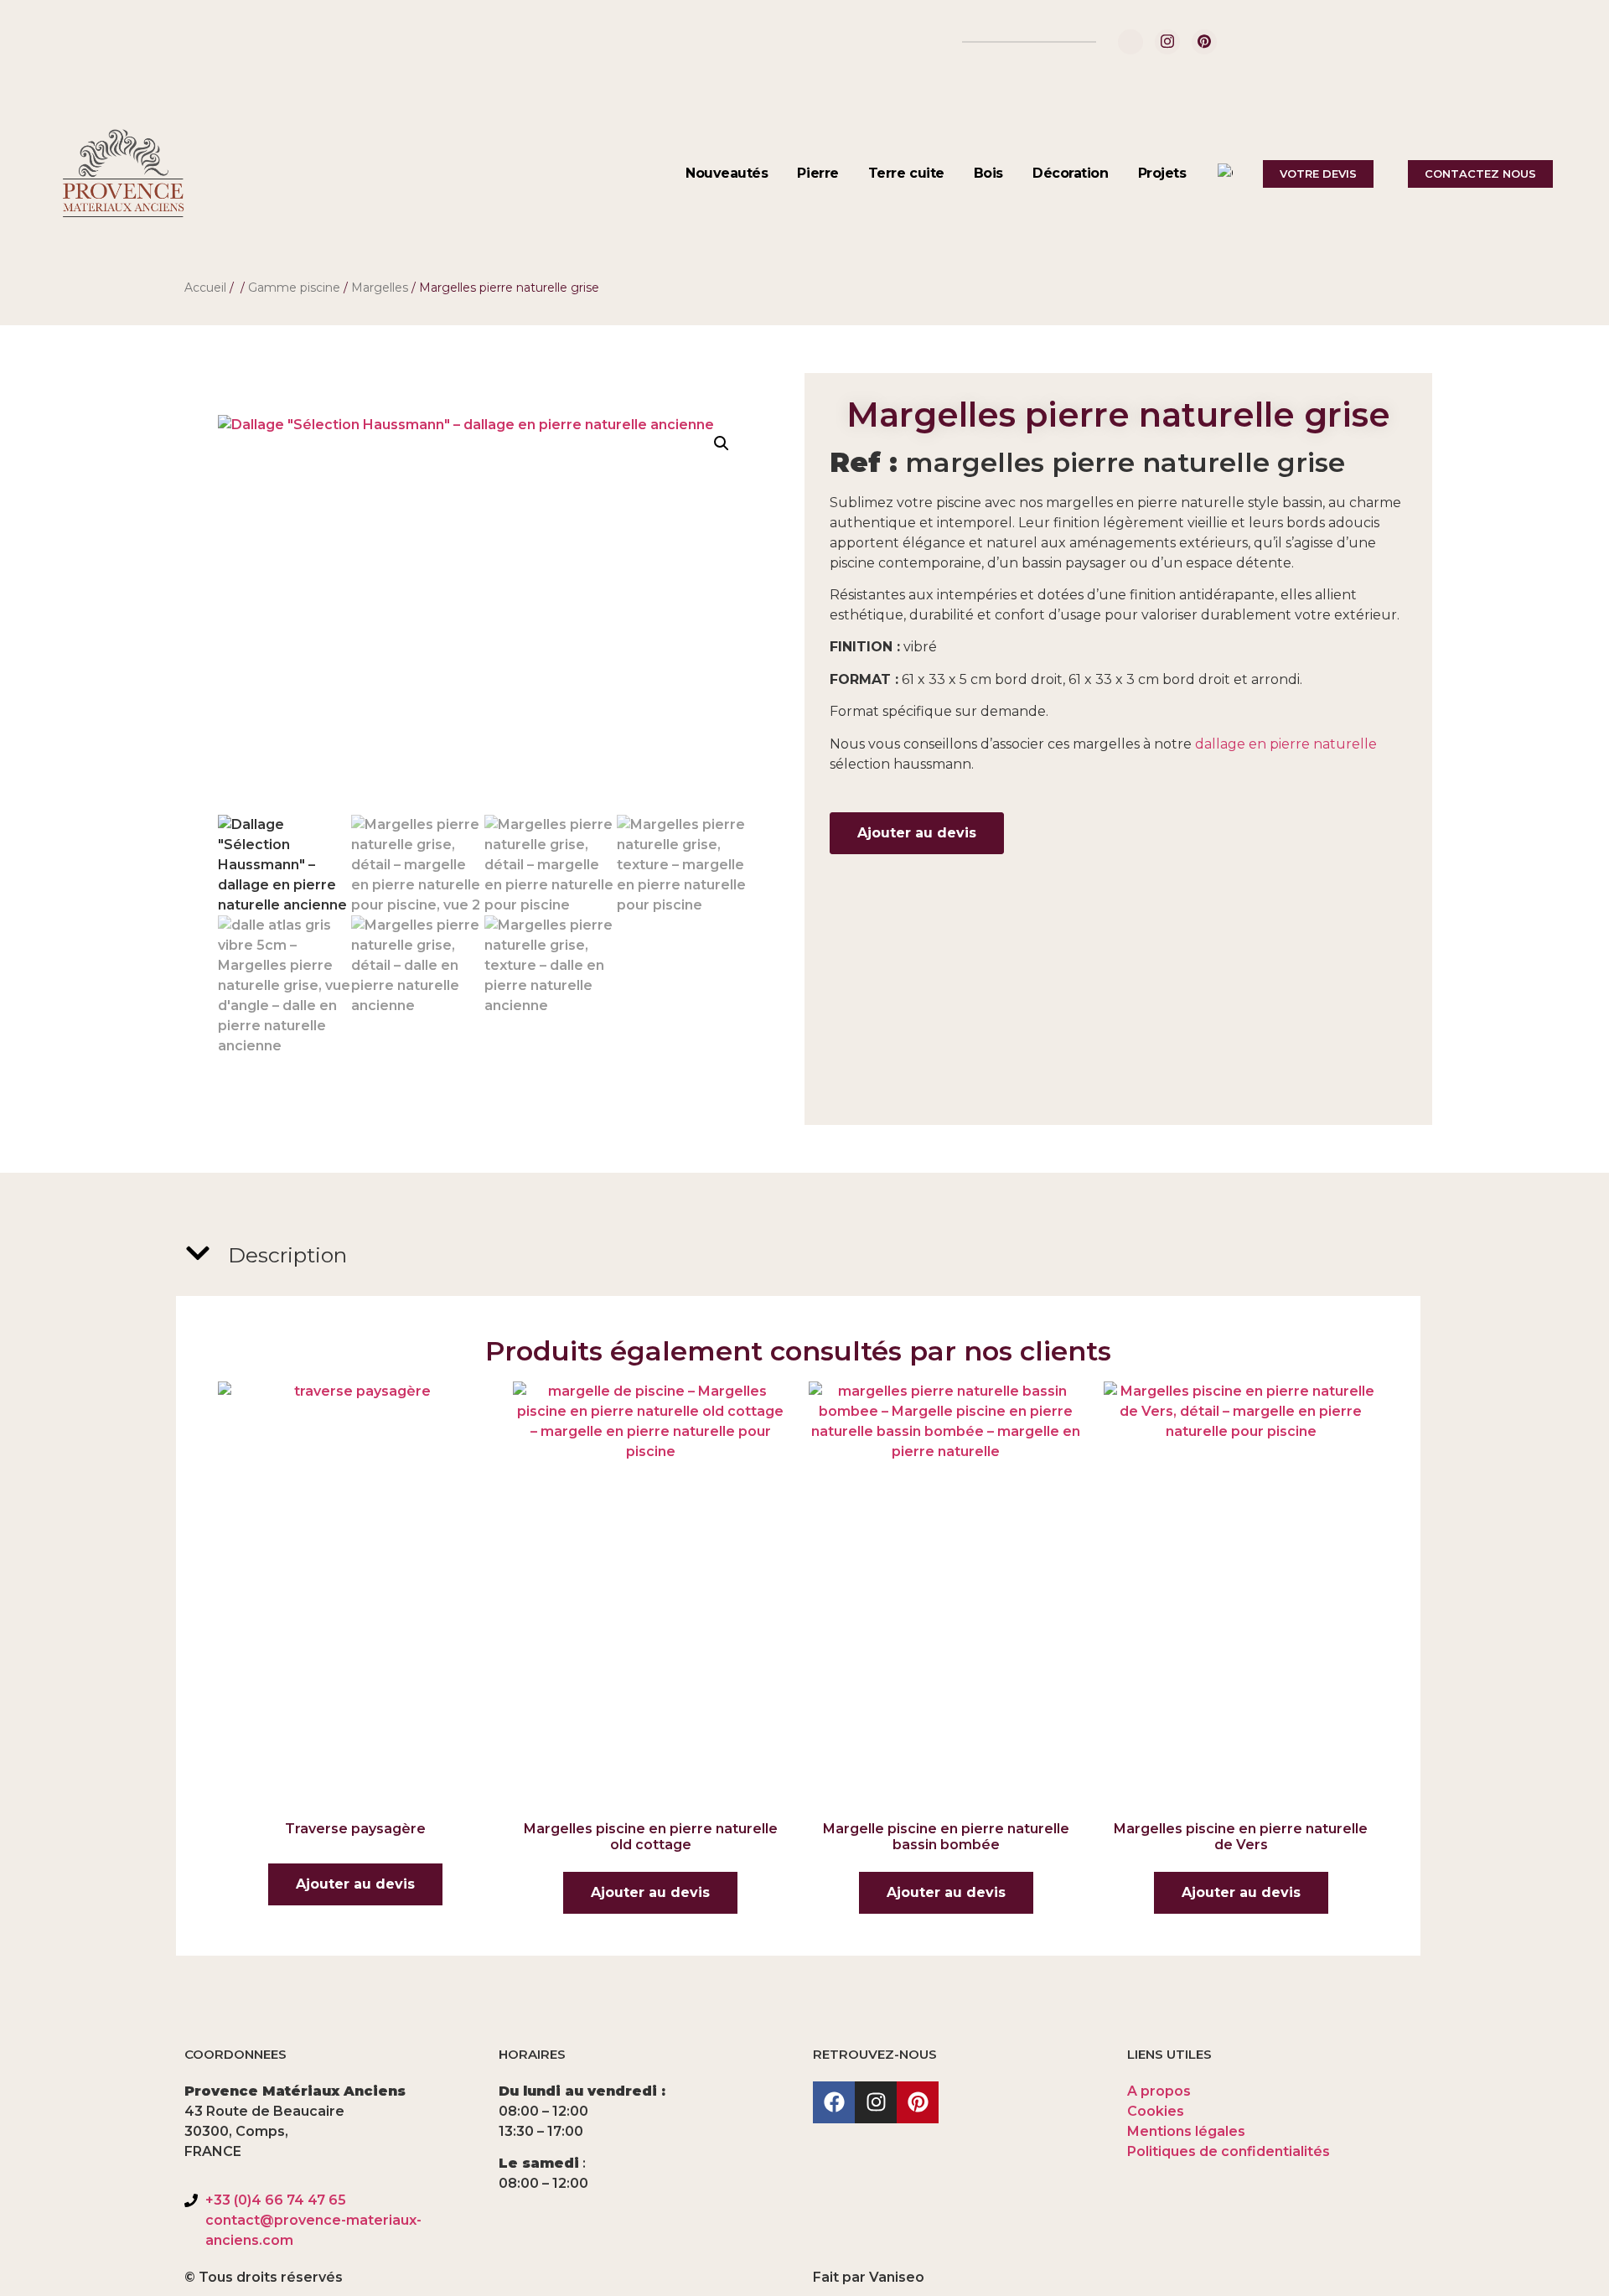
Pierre (817, 173)
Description (287, 1255)
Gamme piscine (294, 288)
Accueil (205, 288)
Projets (1162, 173)
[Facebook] (1130, 42)
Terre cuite (906, 173)
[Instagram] (1167, 42)
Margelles (380, 288)
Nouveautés (727, 173)
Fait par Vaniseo (869, 2277)
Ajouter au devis (917, 833)
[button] (722, 443)
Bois (988, 173)
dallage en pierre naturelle (1286, 744)
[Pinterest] (1204, 42)
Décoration (1071, 173)
